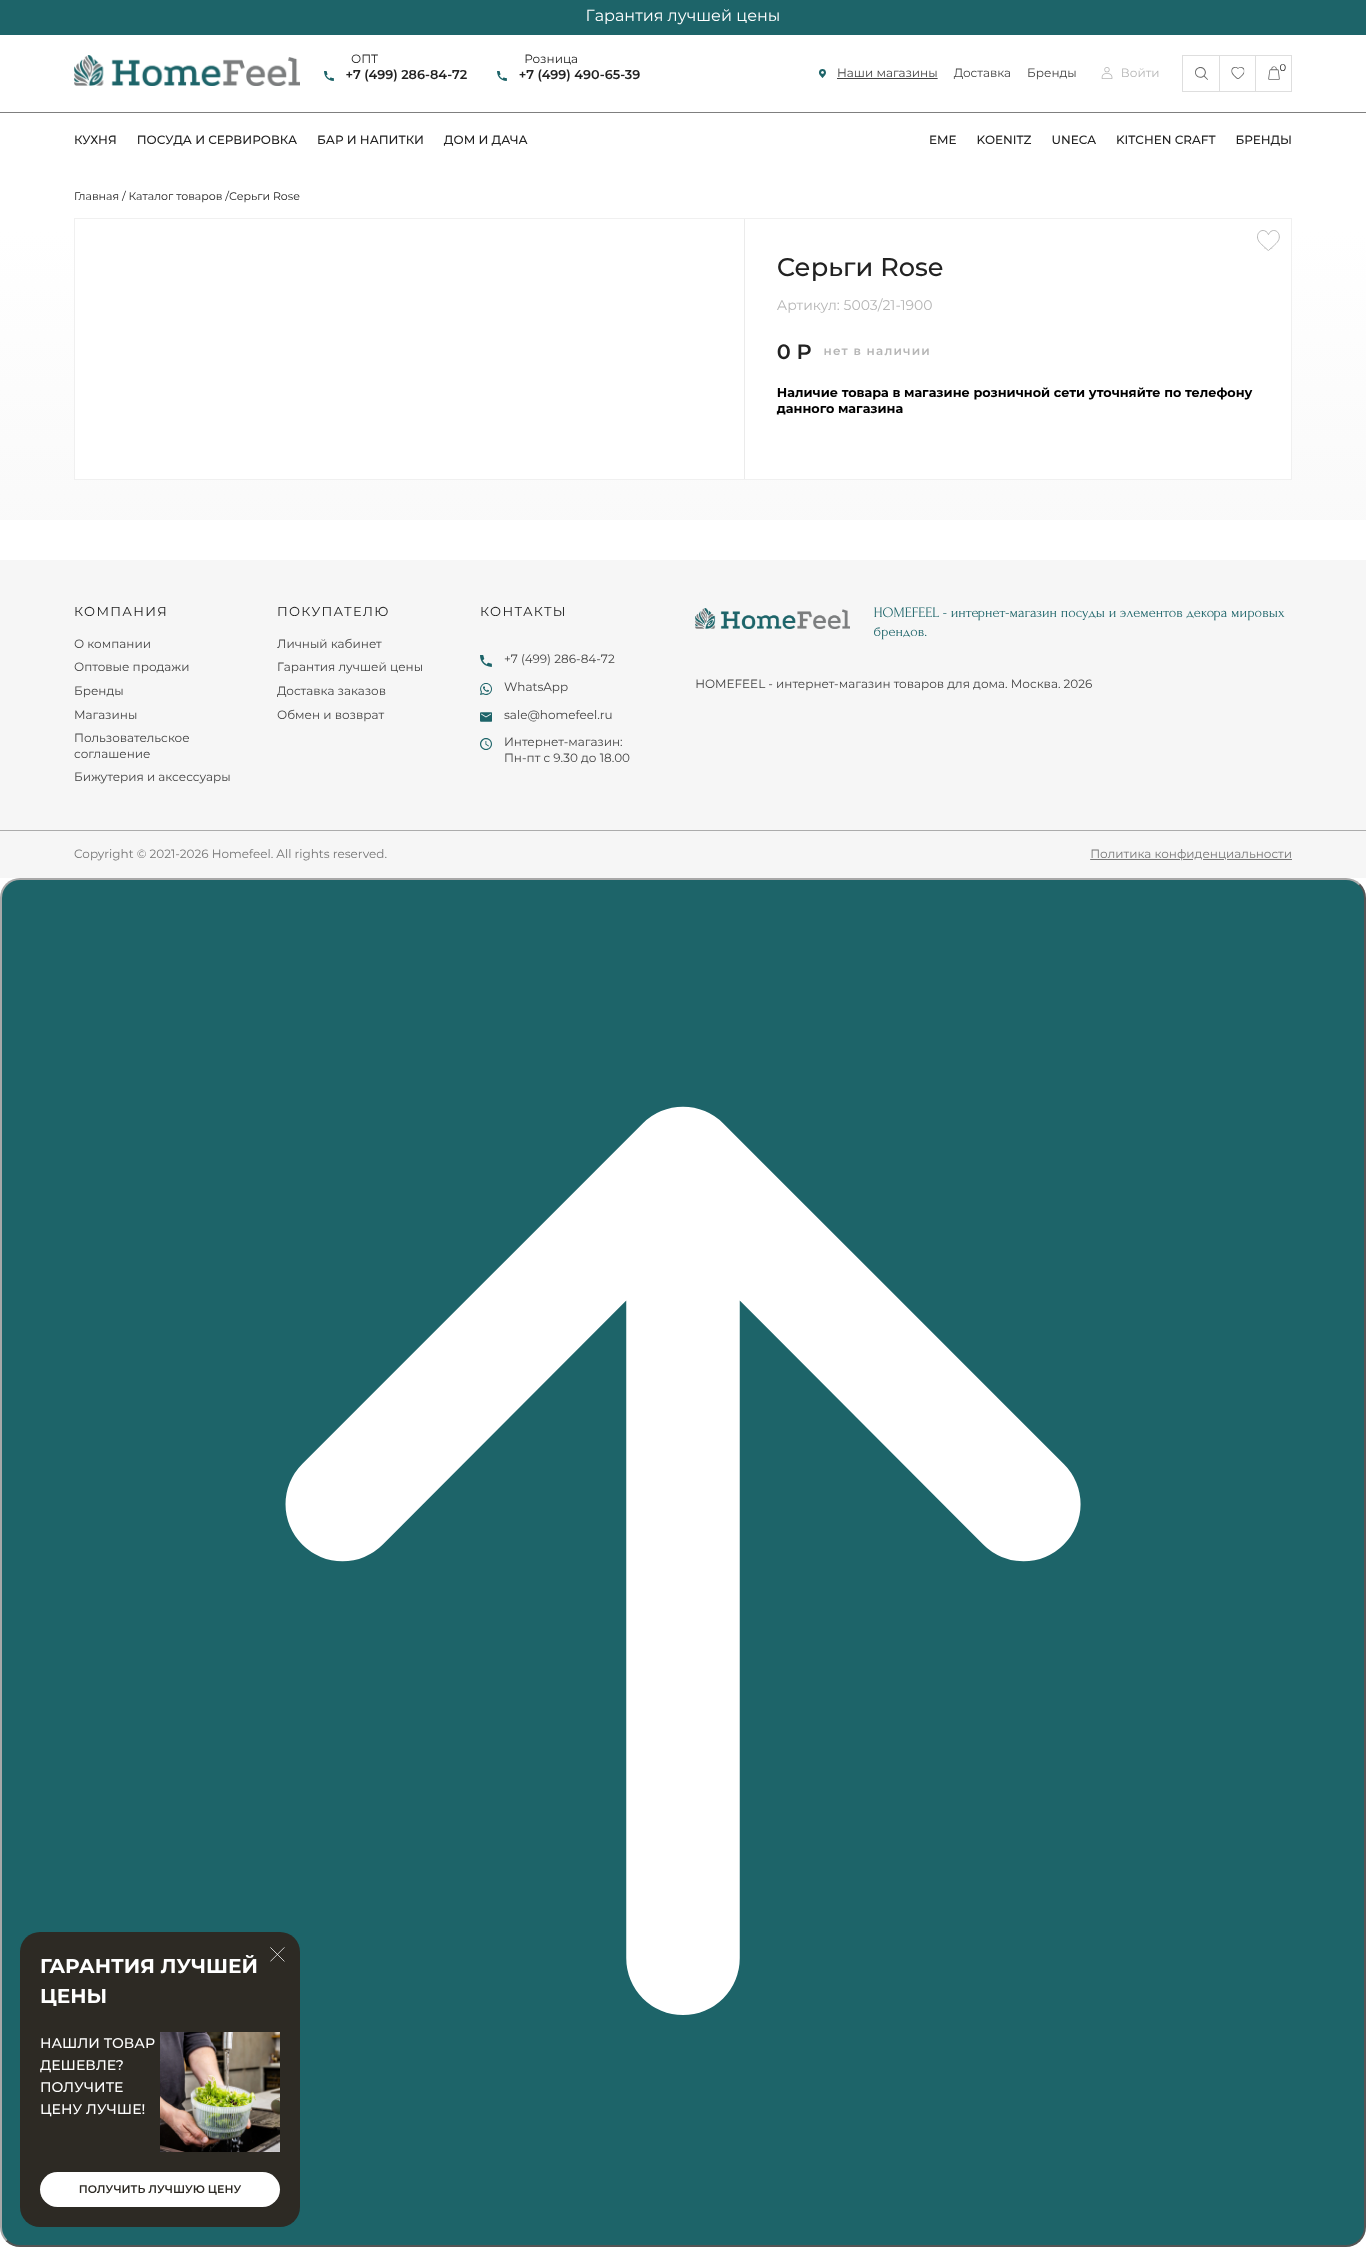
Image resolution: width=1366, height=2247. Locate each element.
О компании (112, 644)
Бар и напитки (370, 140)
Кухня (95, 140)
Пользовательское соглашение (132, 746)
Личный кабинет (329, 644)
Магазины (105, 715)
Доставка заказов (331, 691)
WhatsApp (536, 687)
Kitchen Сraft (1166, 140)
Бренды (1052, 73)
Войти (1140, 73)
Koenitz (1004, 140)
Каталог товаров (176, 196)
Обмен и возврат (330, 715)
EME (943, 140)
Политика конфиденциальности (1191, 854)
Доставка (982, 73)
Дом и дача (486, 140)
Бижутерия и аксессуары (152, 777)
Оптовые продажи (132, 667)
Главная (96, 196)
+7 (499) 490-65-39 (579, 75)
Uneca (1073, 140)
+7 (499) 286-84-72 (406, 75)
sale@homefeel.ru (558, 715)
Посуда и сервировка (217, 140)
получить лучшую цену (160, 2189)
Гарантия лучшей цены (350, 667)
